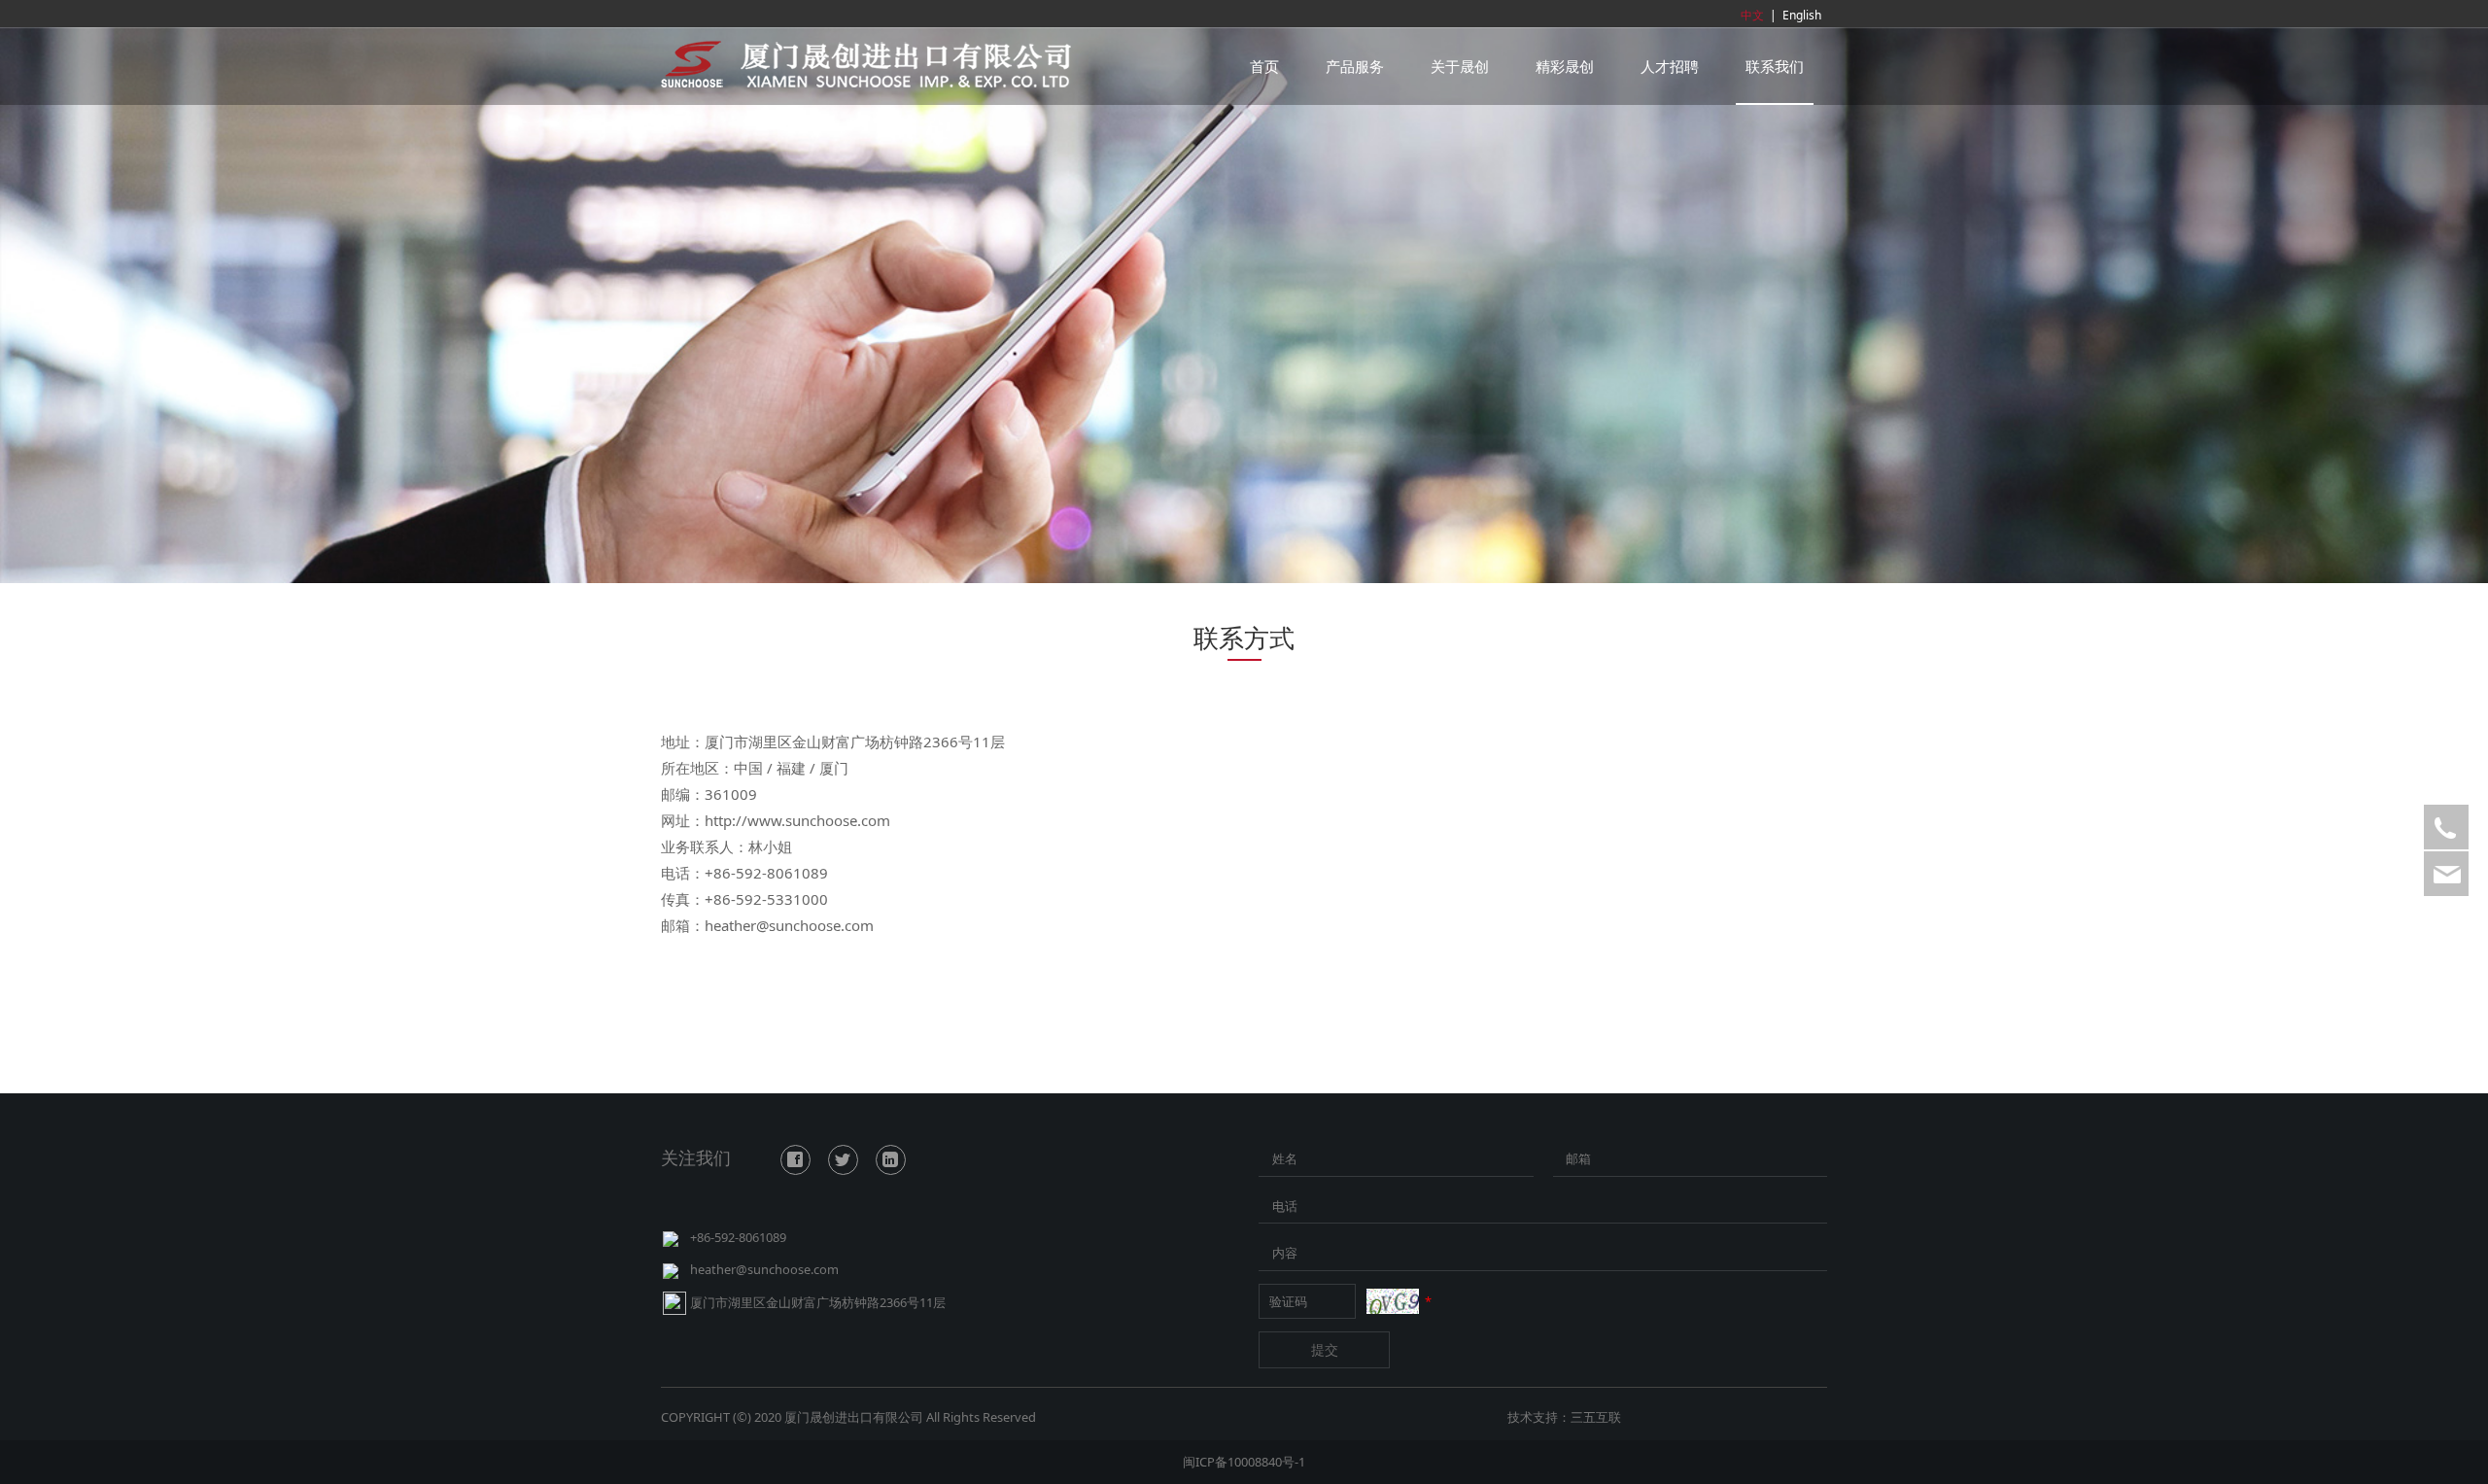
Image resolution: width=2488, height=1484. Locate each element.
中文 (1752, 15)
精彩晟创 (1565, 66)
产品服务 (1355, 66)
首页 (1264, 66)
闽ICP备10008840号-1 (1244, 1462)
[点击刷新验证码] (1393, 1301)
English (1802, 15)
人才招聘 (1670, 66)
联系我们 (1775, 66)
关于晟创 (1460, 66)
